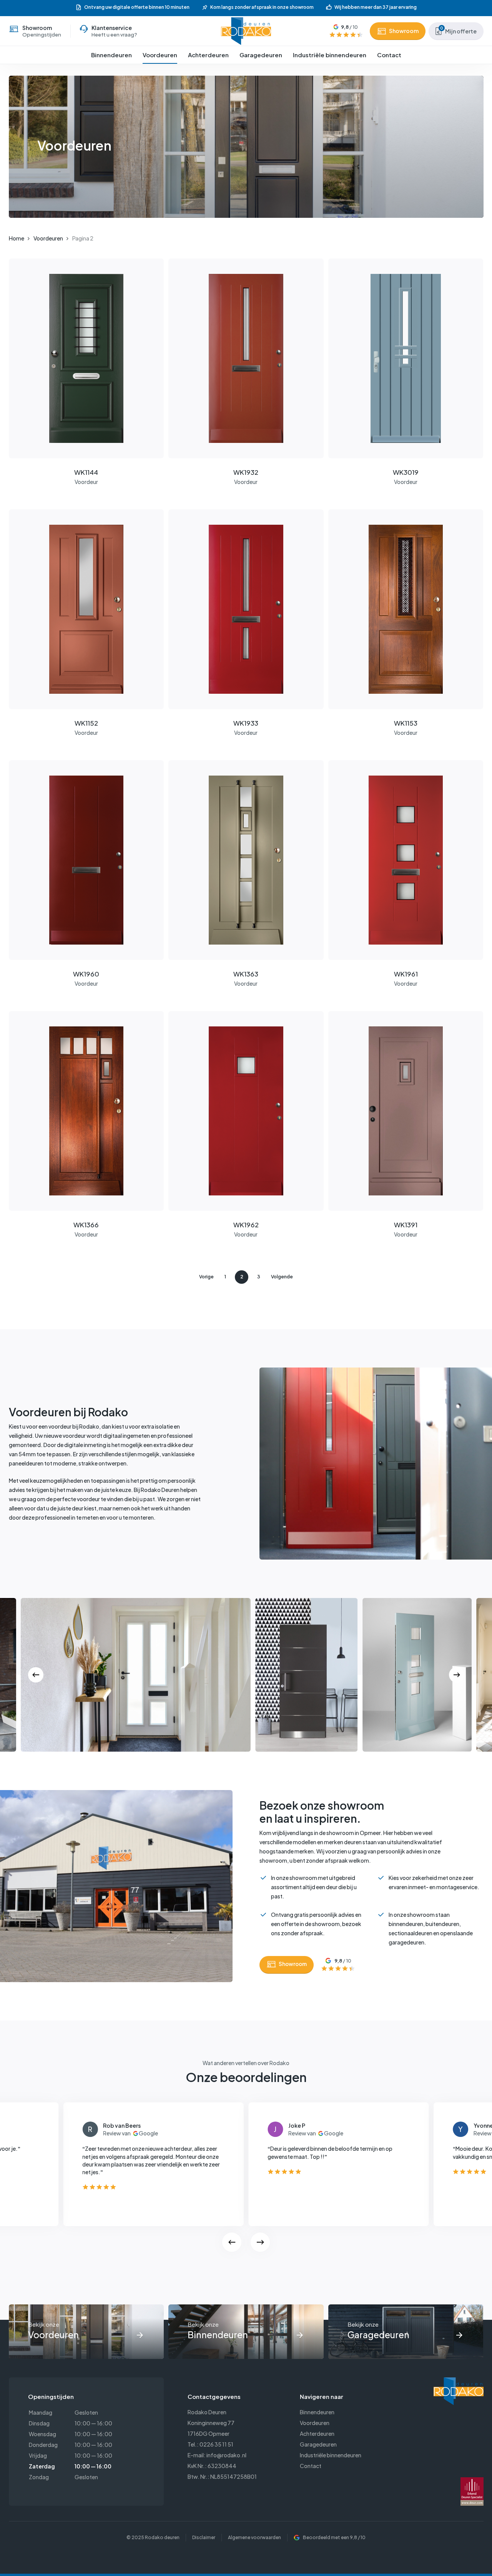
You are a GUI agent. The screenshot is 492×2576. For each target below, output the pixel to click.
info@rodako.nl (226, 2455)
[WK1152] (86, 609)
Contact (311, 2466)
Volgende (282, 1277)
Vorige (206, 1277)
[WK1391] (406, 1111)
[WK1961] (406, 860)
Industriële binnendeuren (331, 2455)
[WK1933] (246, 609)
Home (17, 238)
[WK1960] (86, 860)
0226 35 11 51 (216, 2444)
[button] (287, 1965)
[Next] (457, 1675)
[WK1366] (86, 1111)
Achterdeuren (317, 2433)
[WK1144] (86, 358)
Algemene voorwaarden (254, 2537)
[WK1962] (246, 1111)
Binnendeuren (317, 2412)
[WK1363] (246, 860)
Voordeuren (48, 238)
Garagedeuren (318, 2444)
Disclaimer (204, 2537)
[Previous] (36, 1675)
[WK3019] (406, 358)
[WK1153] (406, 609)
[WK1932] (246, 358)
